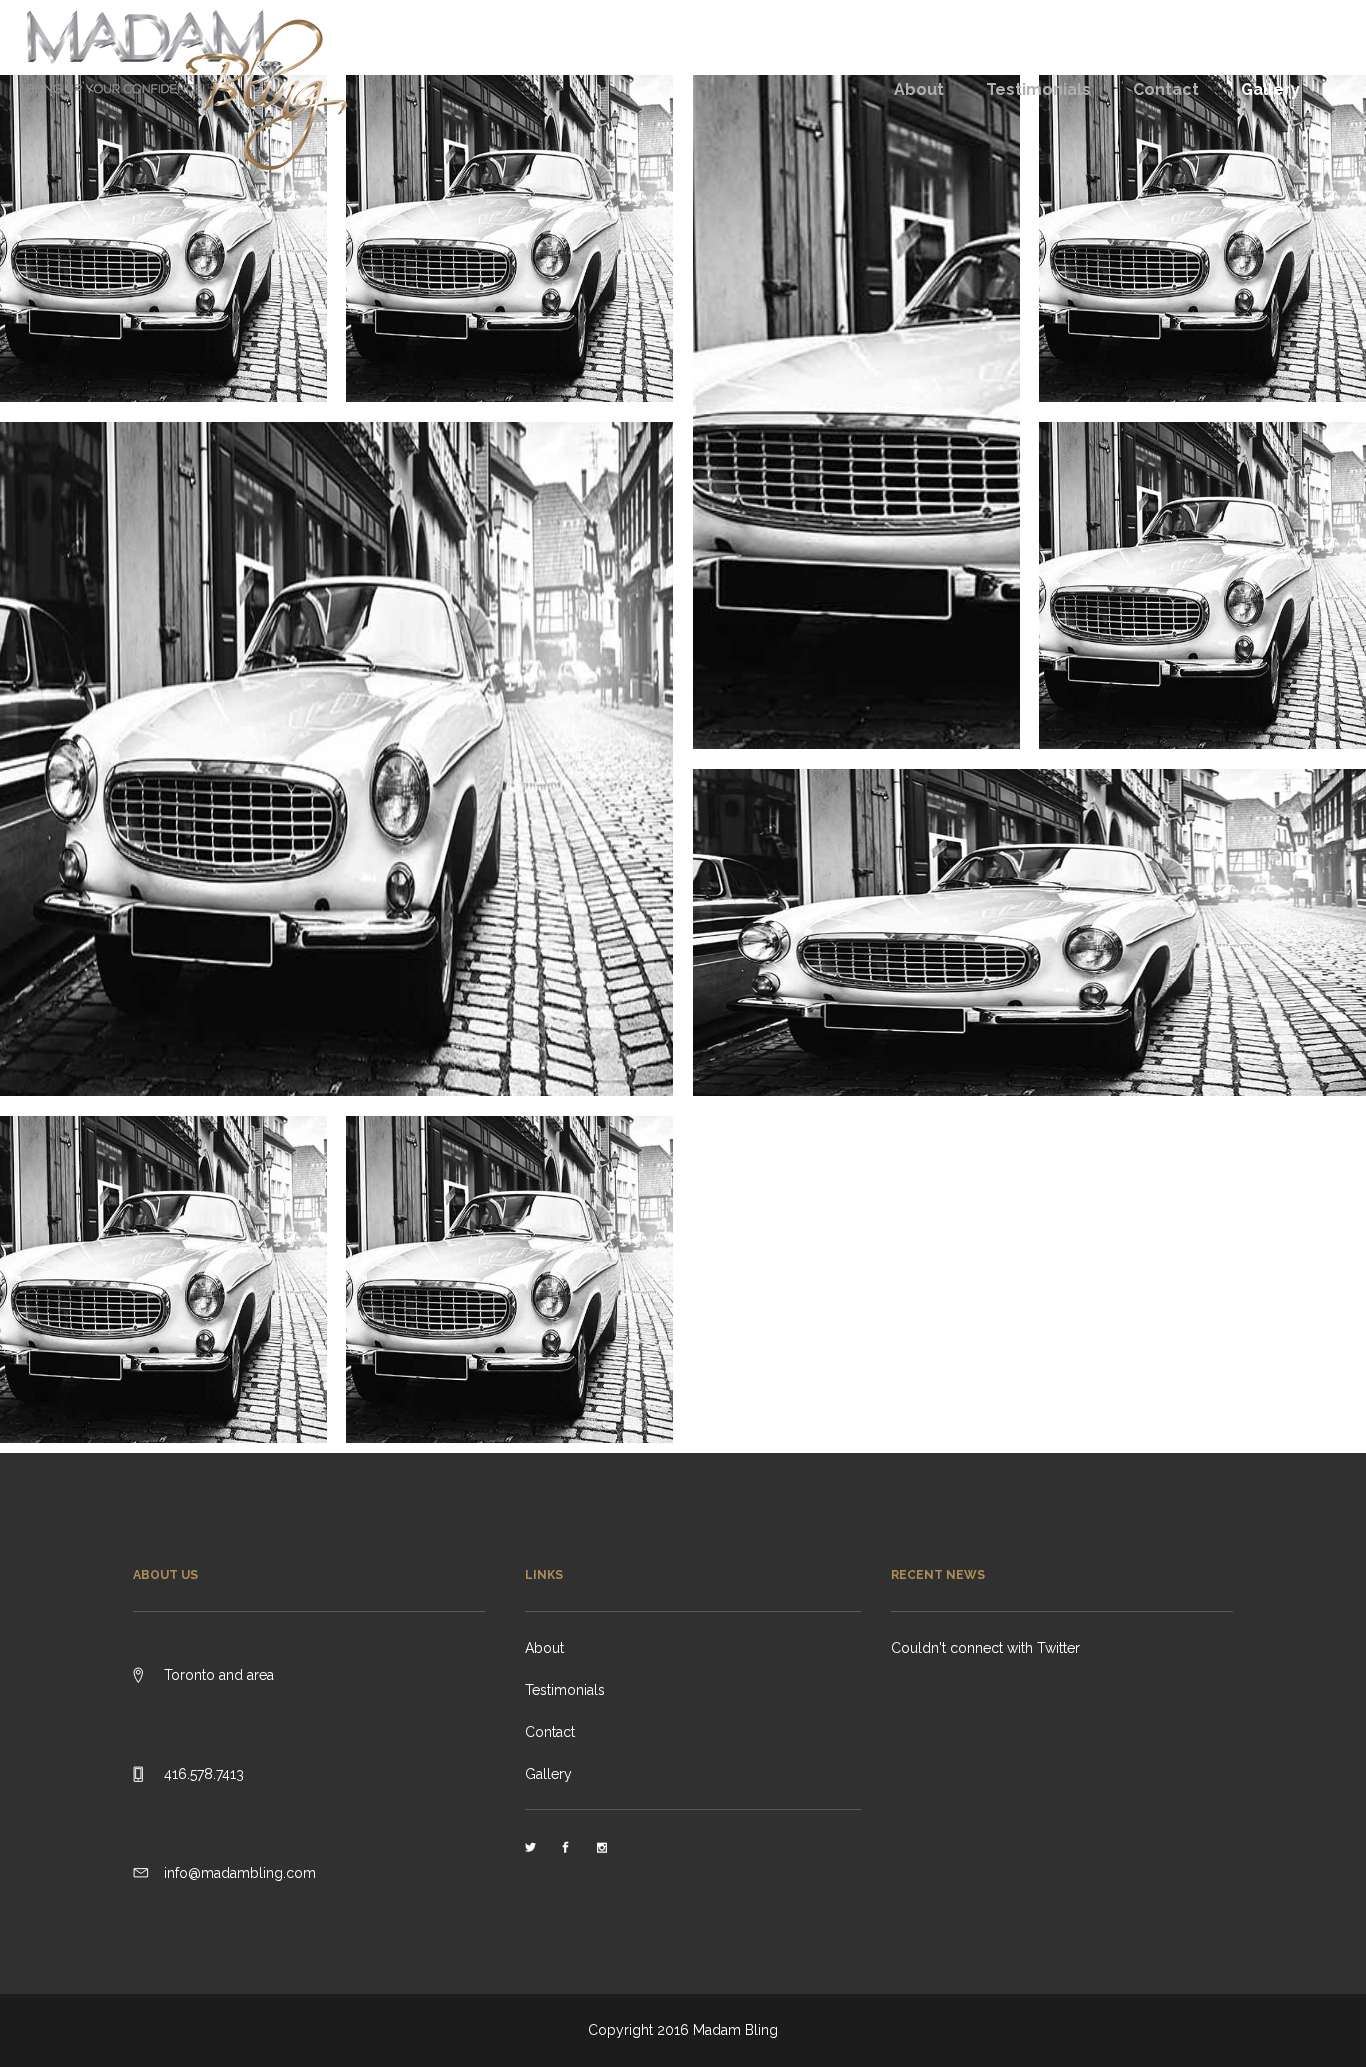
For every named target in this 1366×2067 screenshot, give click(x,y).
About (544, 1648)
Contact (550, 1732)
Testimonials (565, 1690)
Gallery (548, 1774)
